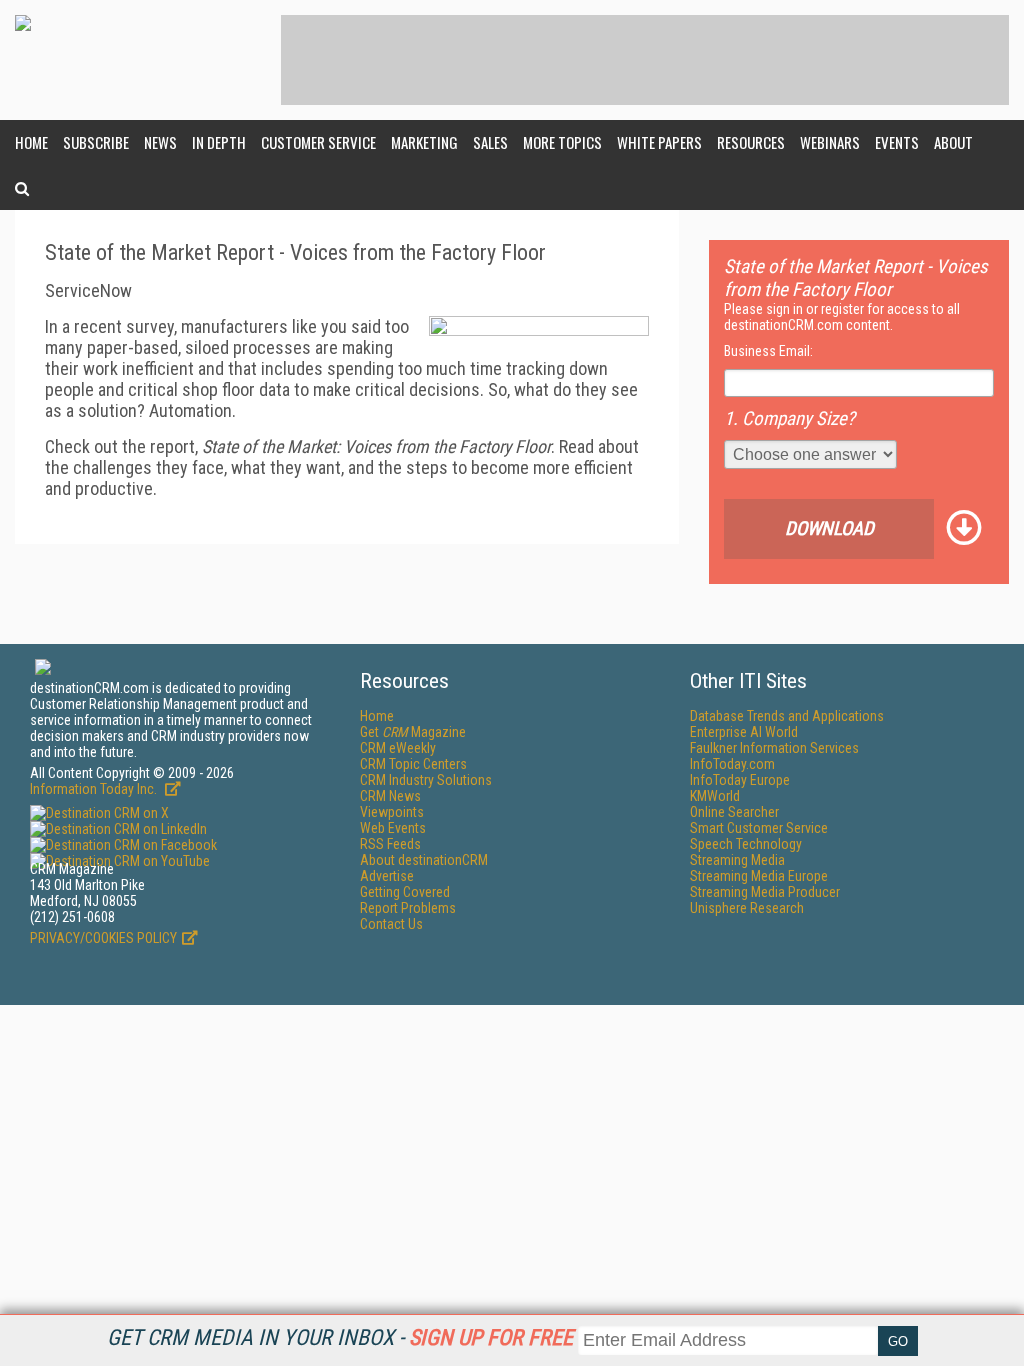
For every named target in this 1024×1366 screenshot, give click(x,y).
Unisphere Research (747, 908)
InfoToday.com (732, 764)
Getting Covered (405, 892)
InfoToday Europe (740, 780)
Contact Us (391, 924)
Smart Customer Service (759, 828)
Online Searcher (734, 812)
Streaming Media (737, 860)
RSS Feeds (390, 844)
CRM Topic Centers (413, 764)
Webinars (830, 142)
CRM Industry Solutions (426, 780)
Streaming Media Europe (759, 876)
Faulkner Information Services (774, 748)
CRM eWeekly (398, 748)
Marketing (424, 142)
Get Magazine (413, 732)
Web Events (393, 828)
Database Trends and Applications (787, 716)
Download (829, 528)
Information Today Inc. (95, 789)
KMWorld (715, 796)
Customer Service (318, 142)
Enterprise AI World (744, 732)
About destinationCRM (424, 860)
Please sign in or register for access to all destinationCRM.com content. (842, 317)
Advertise (387, 876)
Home (31, 142)
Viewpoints (392, 812)
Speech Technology (746, 844)
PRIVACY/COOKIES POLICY (103, 938)
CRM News (390, 796)
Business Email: (768, 351)
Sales (490, 142)
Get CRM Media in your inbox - (340, 1337)
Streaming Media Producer (765, 892)
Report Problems (408, 908)
